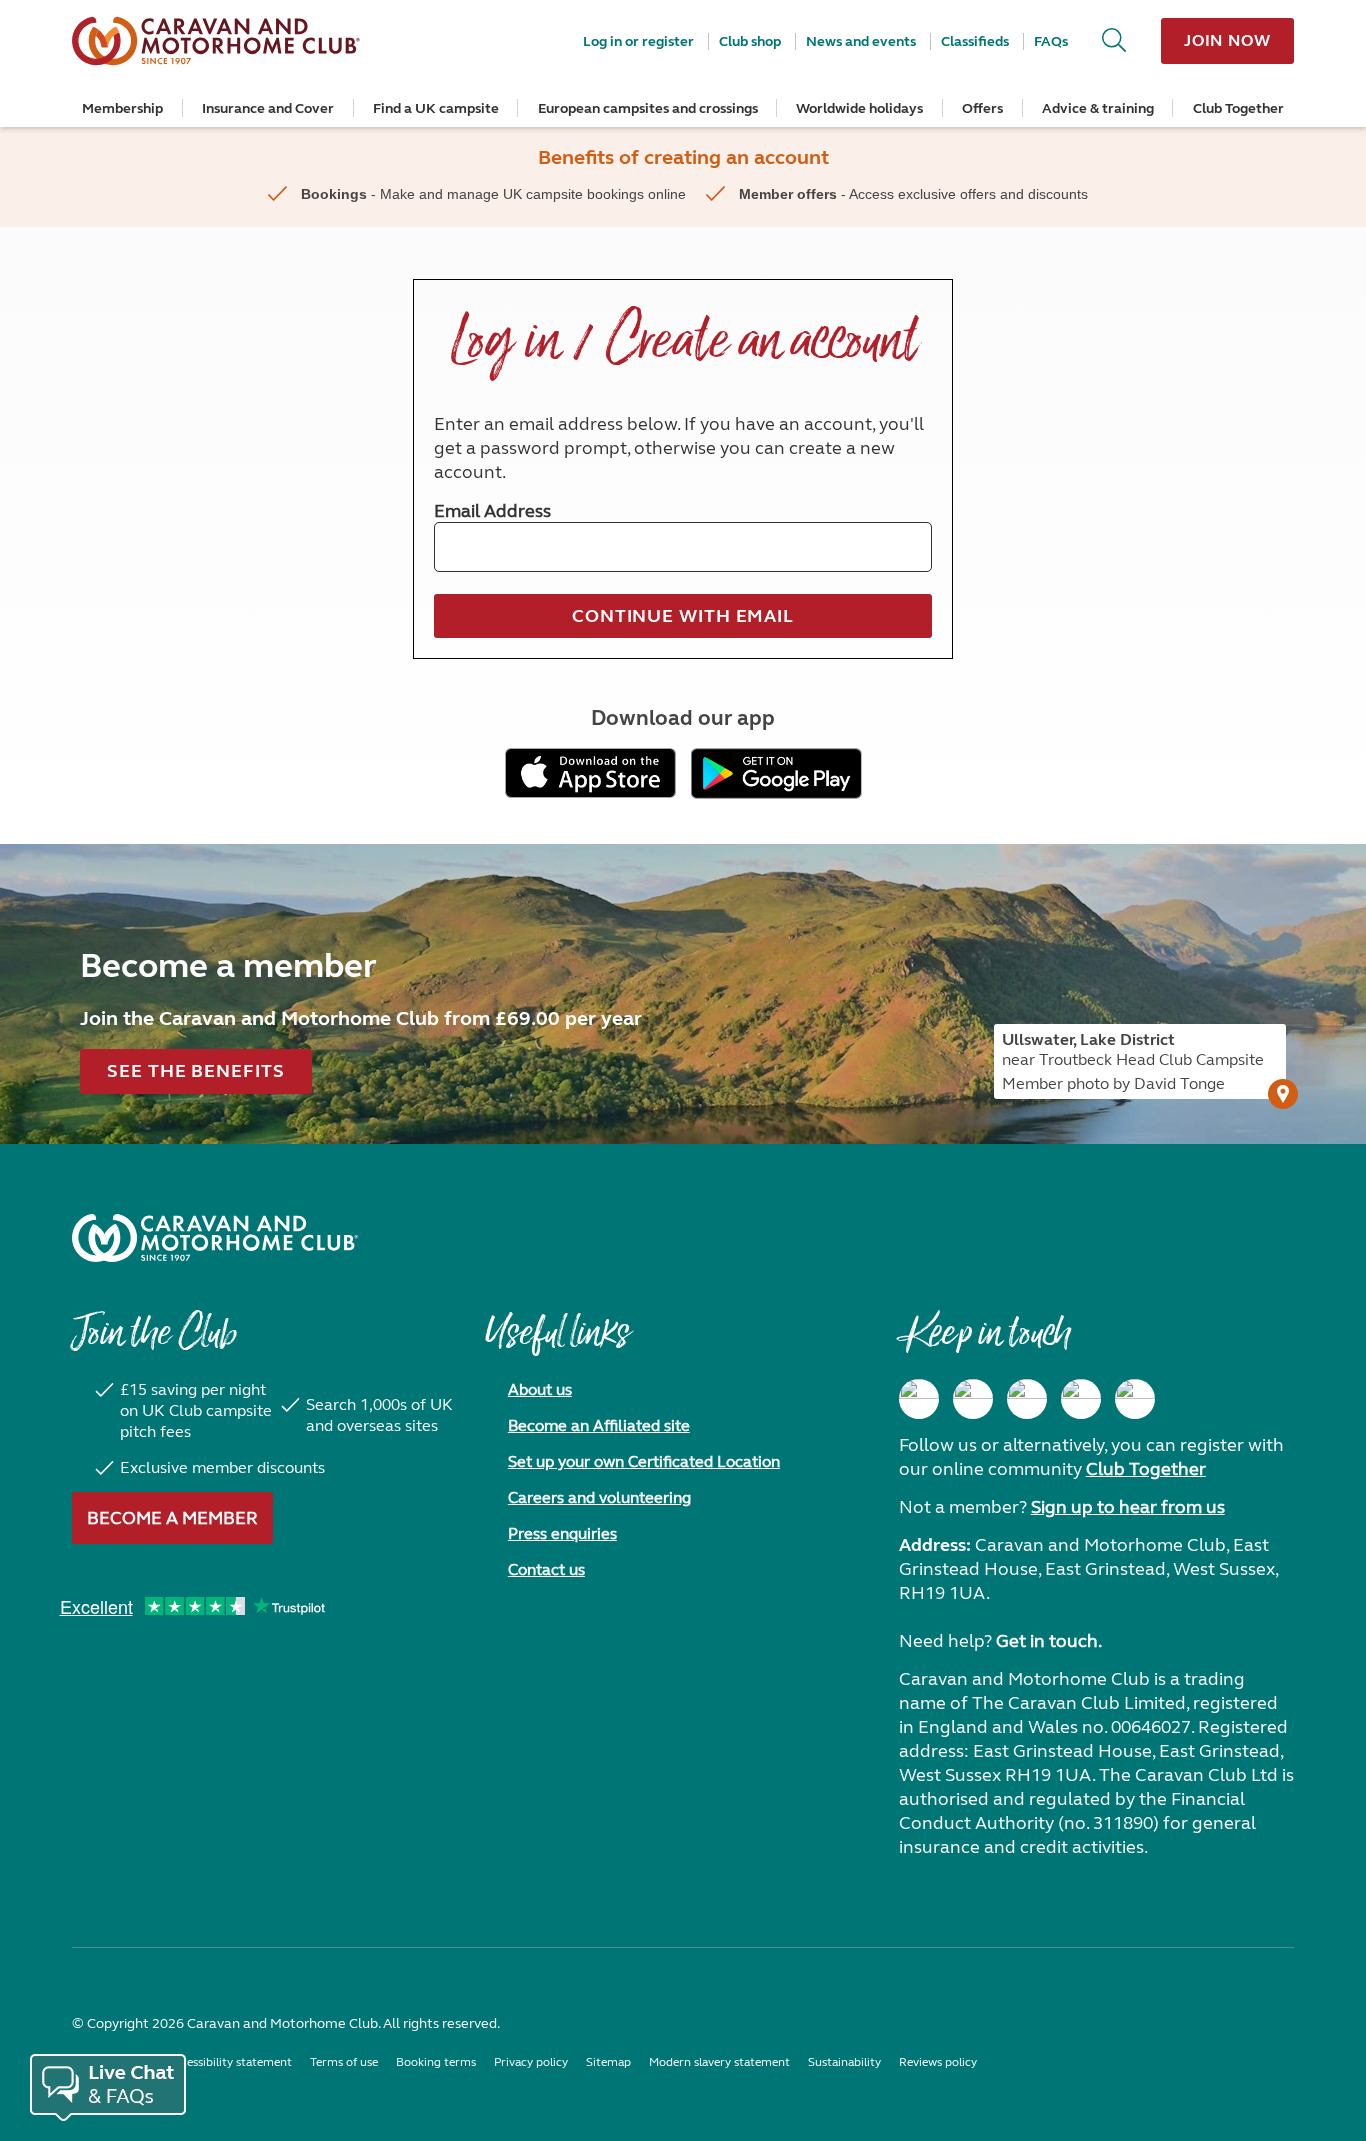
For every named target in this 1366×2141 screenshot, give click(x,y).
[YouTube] (1081, 1399)
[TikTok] (1135, 1399)
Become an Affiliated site (599, 1425)
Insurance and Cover (268, 108)
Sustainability (844, 2062)
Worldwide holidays (859, 108)
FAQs (1051, 41)
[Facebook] (919, 1399)
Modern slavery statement (719, 2062)
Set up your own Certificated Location (644, 1461)
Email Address (492, 511)
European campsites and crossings (648, 108)
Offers (982, 108)
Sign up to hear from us (1128, 1507)
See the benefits (195, 1071)
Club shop (750, 41)
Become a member (172, 1518)
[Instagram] (973, 1399)
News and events (861, 41)
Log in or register (638, 41)
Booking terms (436, 2062)
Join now (1227, 40)
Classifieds (975, 41)
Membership (122, 108)
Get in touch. (1049, 1641)
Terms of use (344, 2062)
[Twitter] (1027, 1399)
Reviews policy (938, 2062)
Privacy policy (531, 2062)
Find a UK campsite (436, 108)
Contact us (546, 1569)
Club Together (1238, 108)
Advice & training (1098, 108)
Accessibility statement (229, 2062)
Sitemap (608, 2062)
